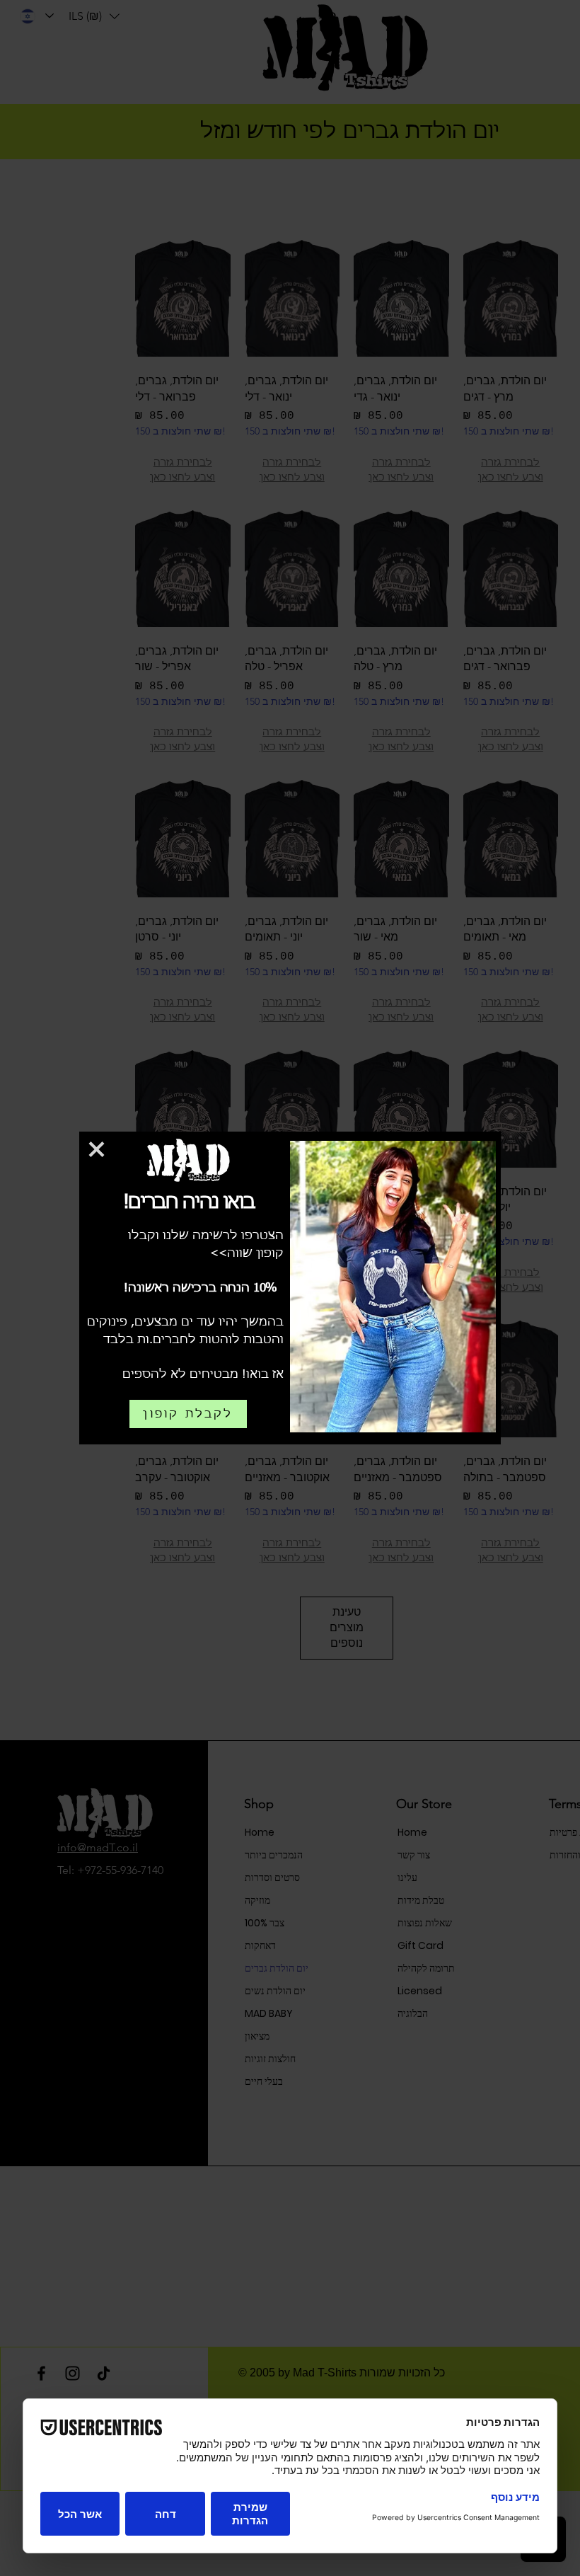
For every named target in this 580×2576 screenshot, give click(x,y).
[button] (97, 1149)
